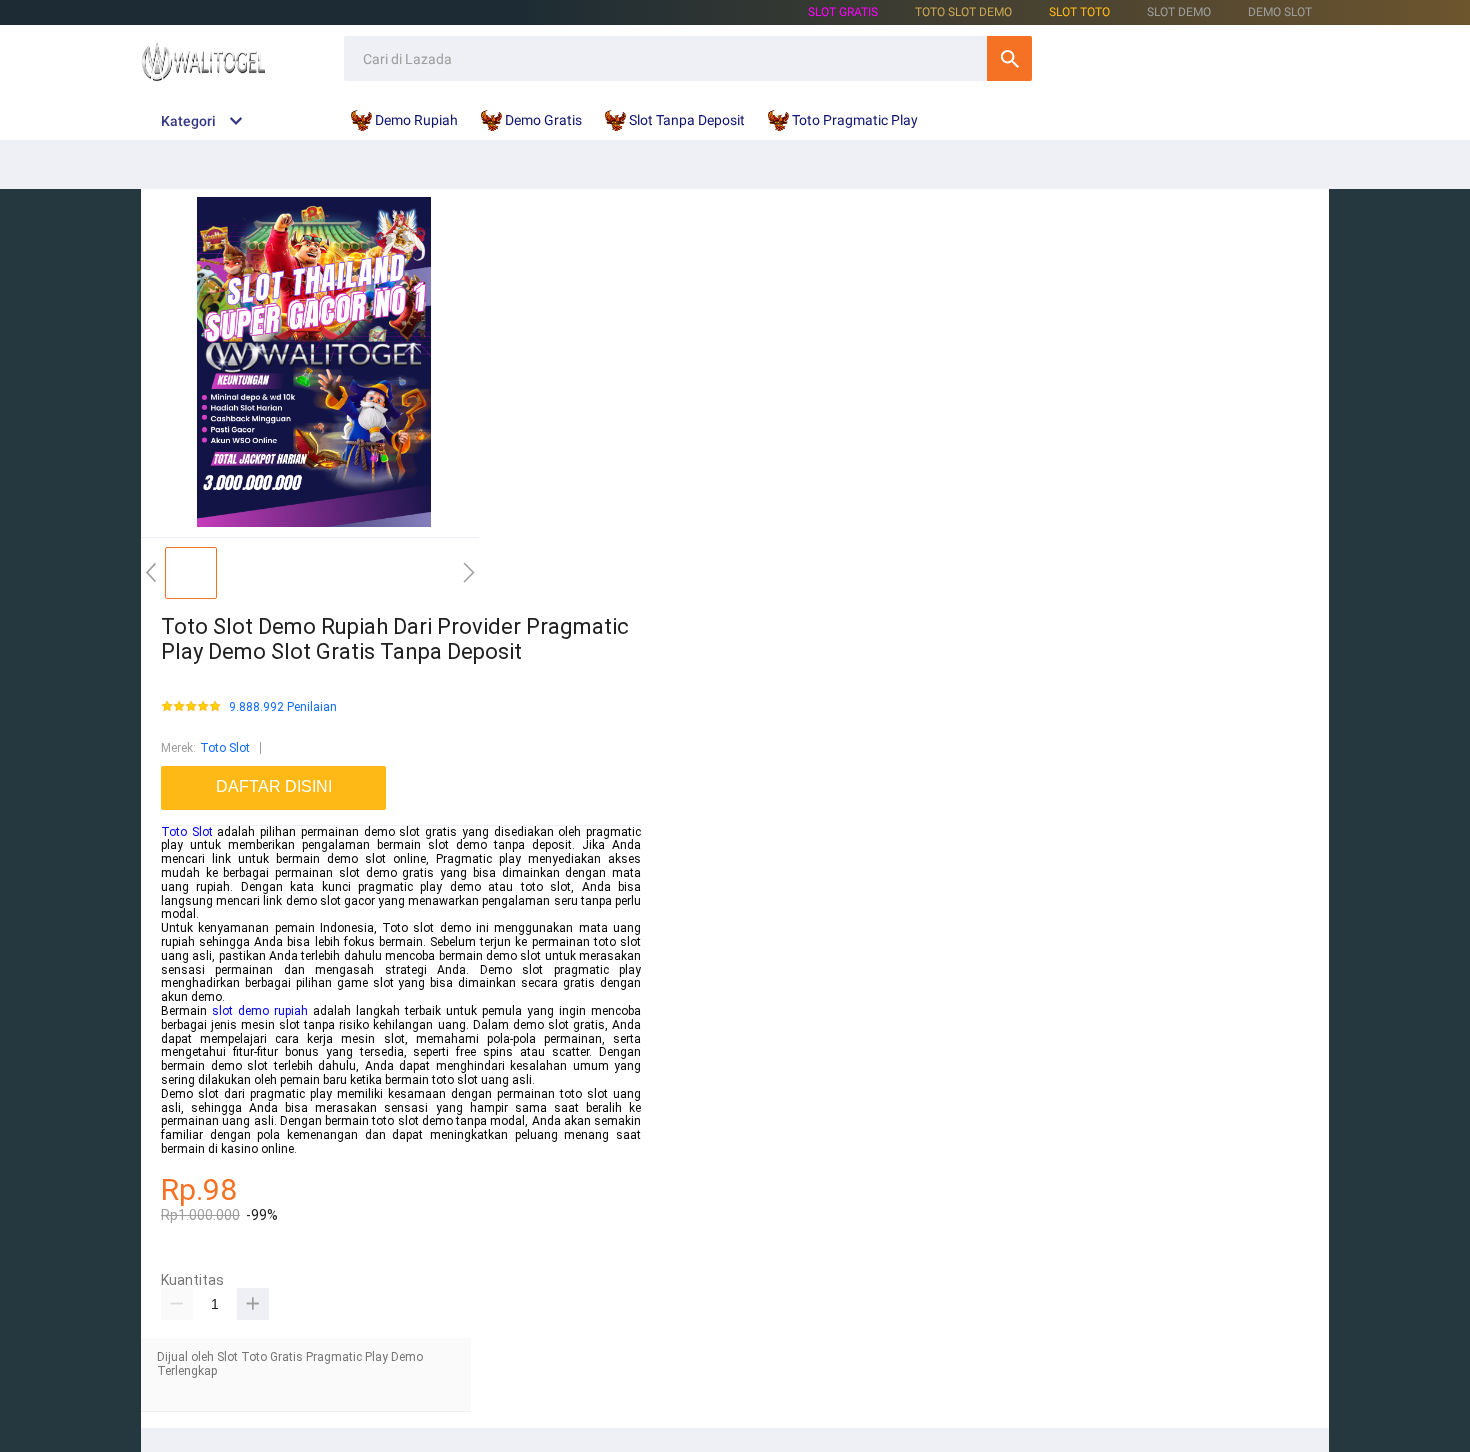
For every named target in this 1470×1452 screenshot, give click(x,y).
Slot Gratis (843, 12)
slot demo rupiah (260, 1011)
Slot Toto (1079, 12)
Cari (1009, 58)
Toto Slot (225, 748)
